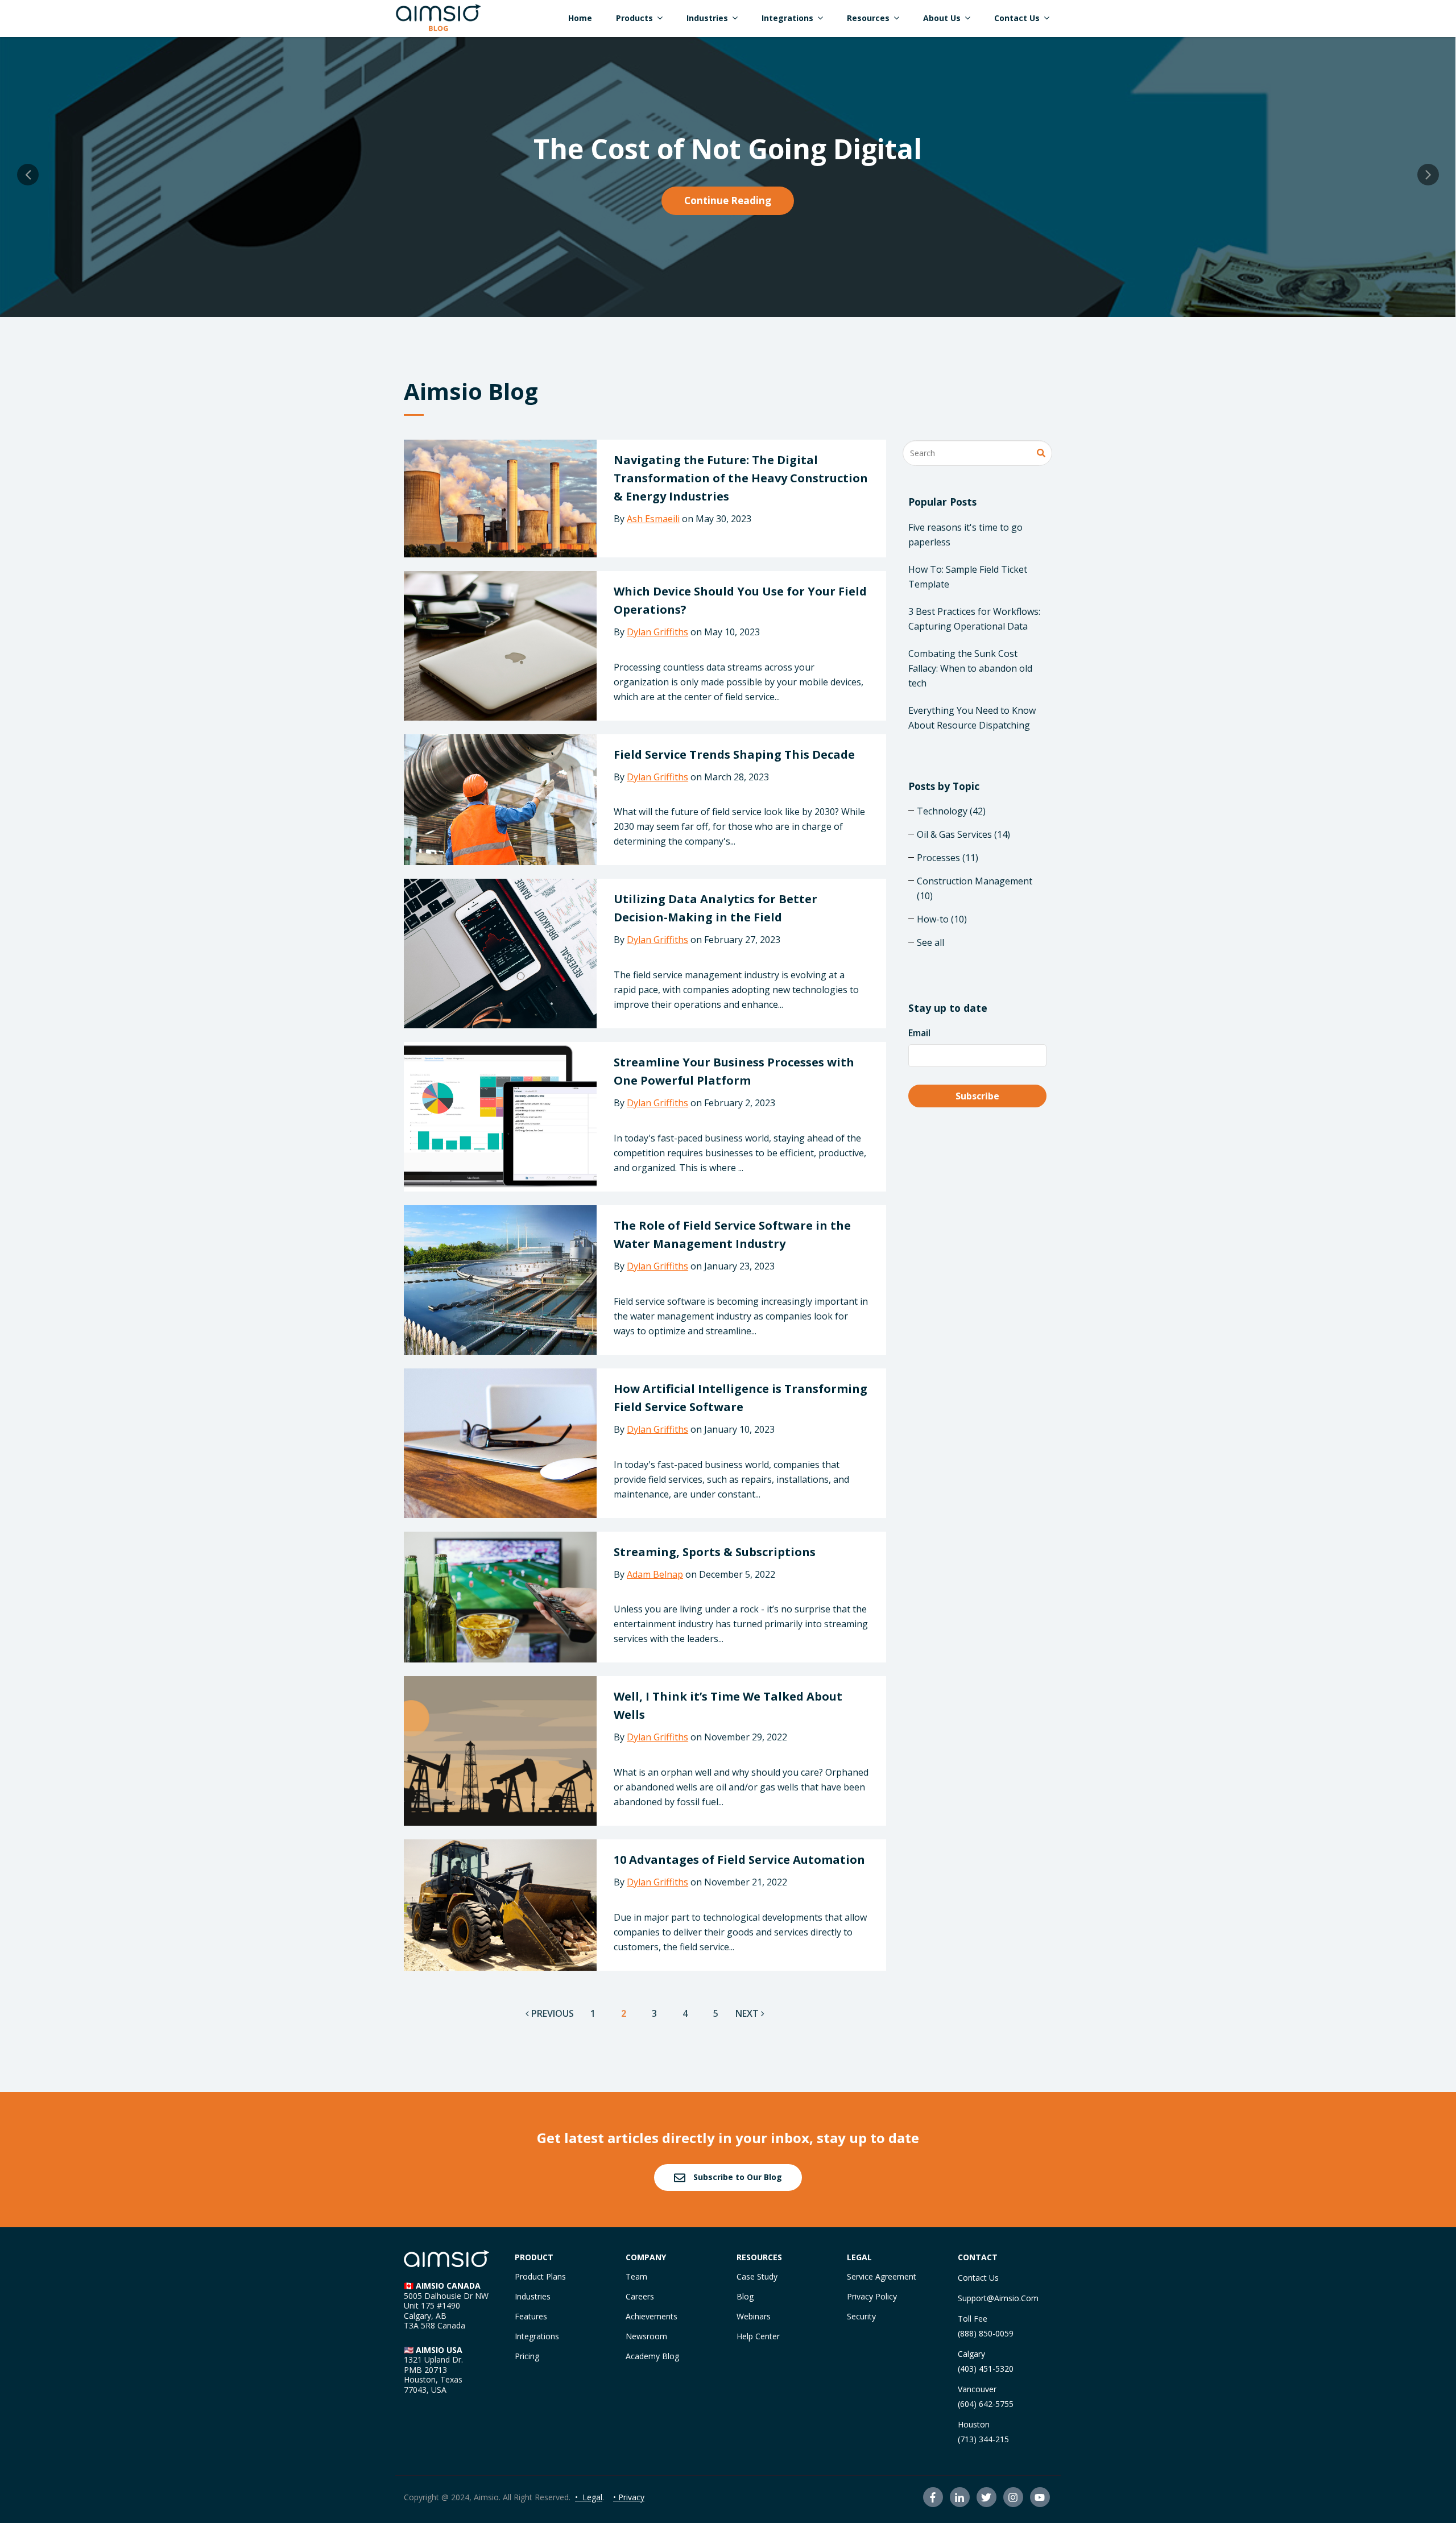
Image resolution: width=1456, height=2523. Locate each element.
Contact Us (978, 2278)
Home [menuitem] (580, 18)
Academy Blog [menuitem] (652, 2356)
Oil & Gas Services (963, 834)
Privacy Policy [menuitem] (872, 2296)
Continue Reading (728, 200)
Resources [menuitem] (868, 18)
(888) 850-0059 (986, 2333)
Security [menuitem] (861, 2316)
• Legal (589, 2497)
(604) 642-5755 (986, 2404)
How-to (942, 919)
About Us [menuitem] (942, 18)
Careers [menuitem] (640, 2296)
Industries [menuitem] (707, 18)
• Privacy (629, 2497)
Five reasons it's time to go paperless (965, 535)
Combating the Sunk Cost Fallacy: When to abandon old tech (970, 668)
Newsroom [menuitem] (646, 2336)
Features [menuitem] (531, 2316)
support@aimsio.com (998, 2298)
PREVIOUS (551, 2013)
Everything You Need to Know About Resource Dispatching (972, 718)
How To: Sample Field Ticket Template (968, 577)
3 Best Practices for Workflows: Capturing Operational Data (974, 619)
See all (930, 942)
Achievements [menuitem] (652, 2316)
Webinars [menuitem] (754, 2316)
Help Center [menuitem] (758, 2336)
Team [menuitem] (636, 2276)
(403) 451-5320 (986, 2369)
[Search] (1041, 454)
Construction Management (975, 888)
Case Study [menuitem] (757, 2276)
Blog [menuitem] (745, 2296)
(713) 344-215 (983, 2439)
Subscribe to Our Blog (737, 2177)
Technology (951, 811)
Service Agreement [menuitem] (882, 2276)
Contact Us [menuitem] (1017, 18)
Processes (948, 858)
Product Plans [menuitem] (540, 2276)
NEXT (748, 2013)
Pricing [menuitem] (527, 2356)
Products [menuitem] (634, 18)
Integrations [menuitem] (787, 18)
